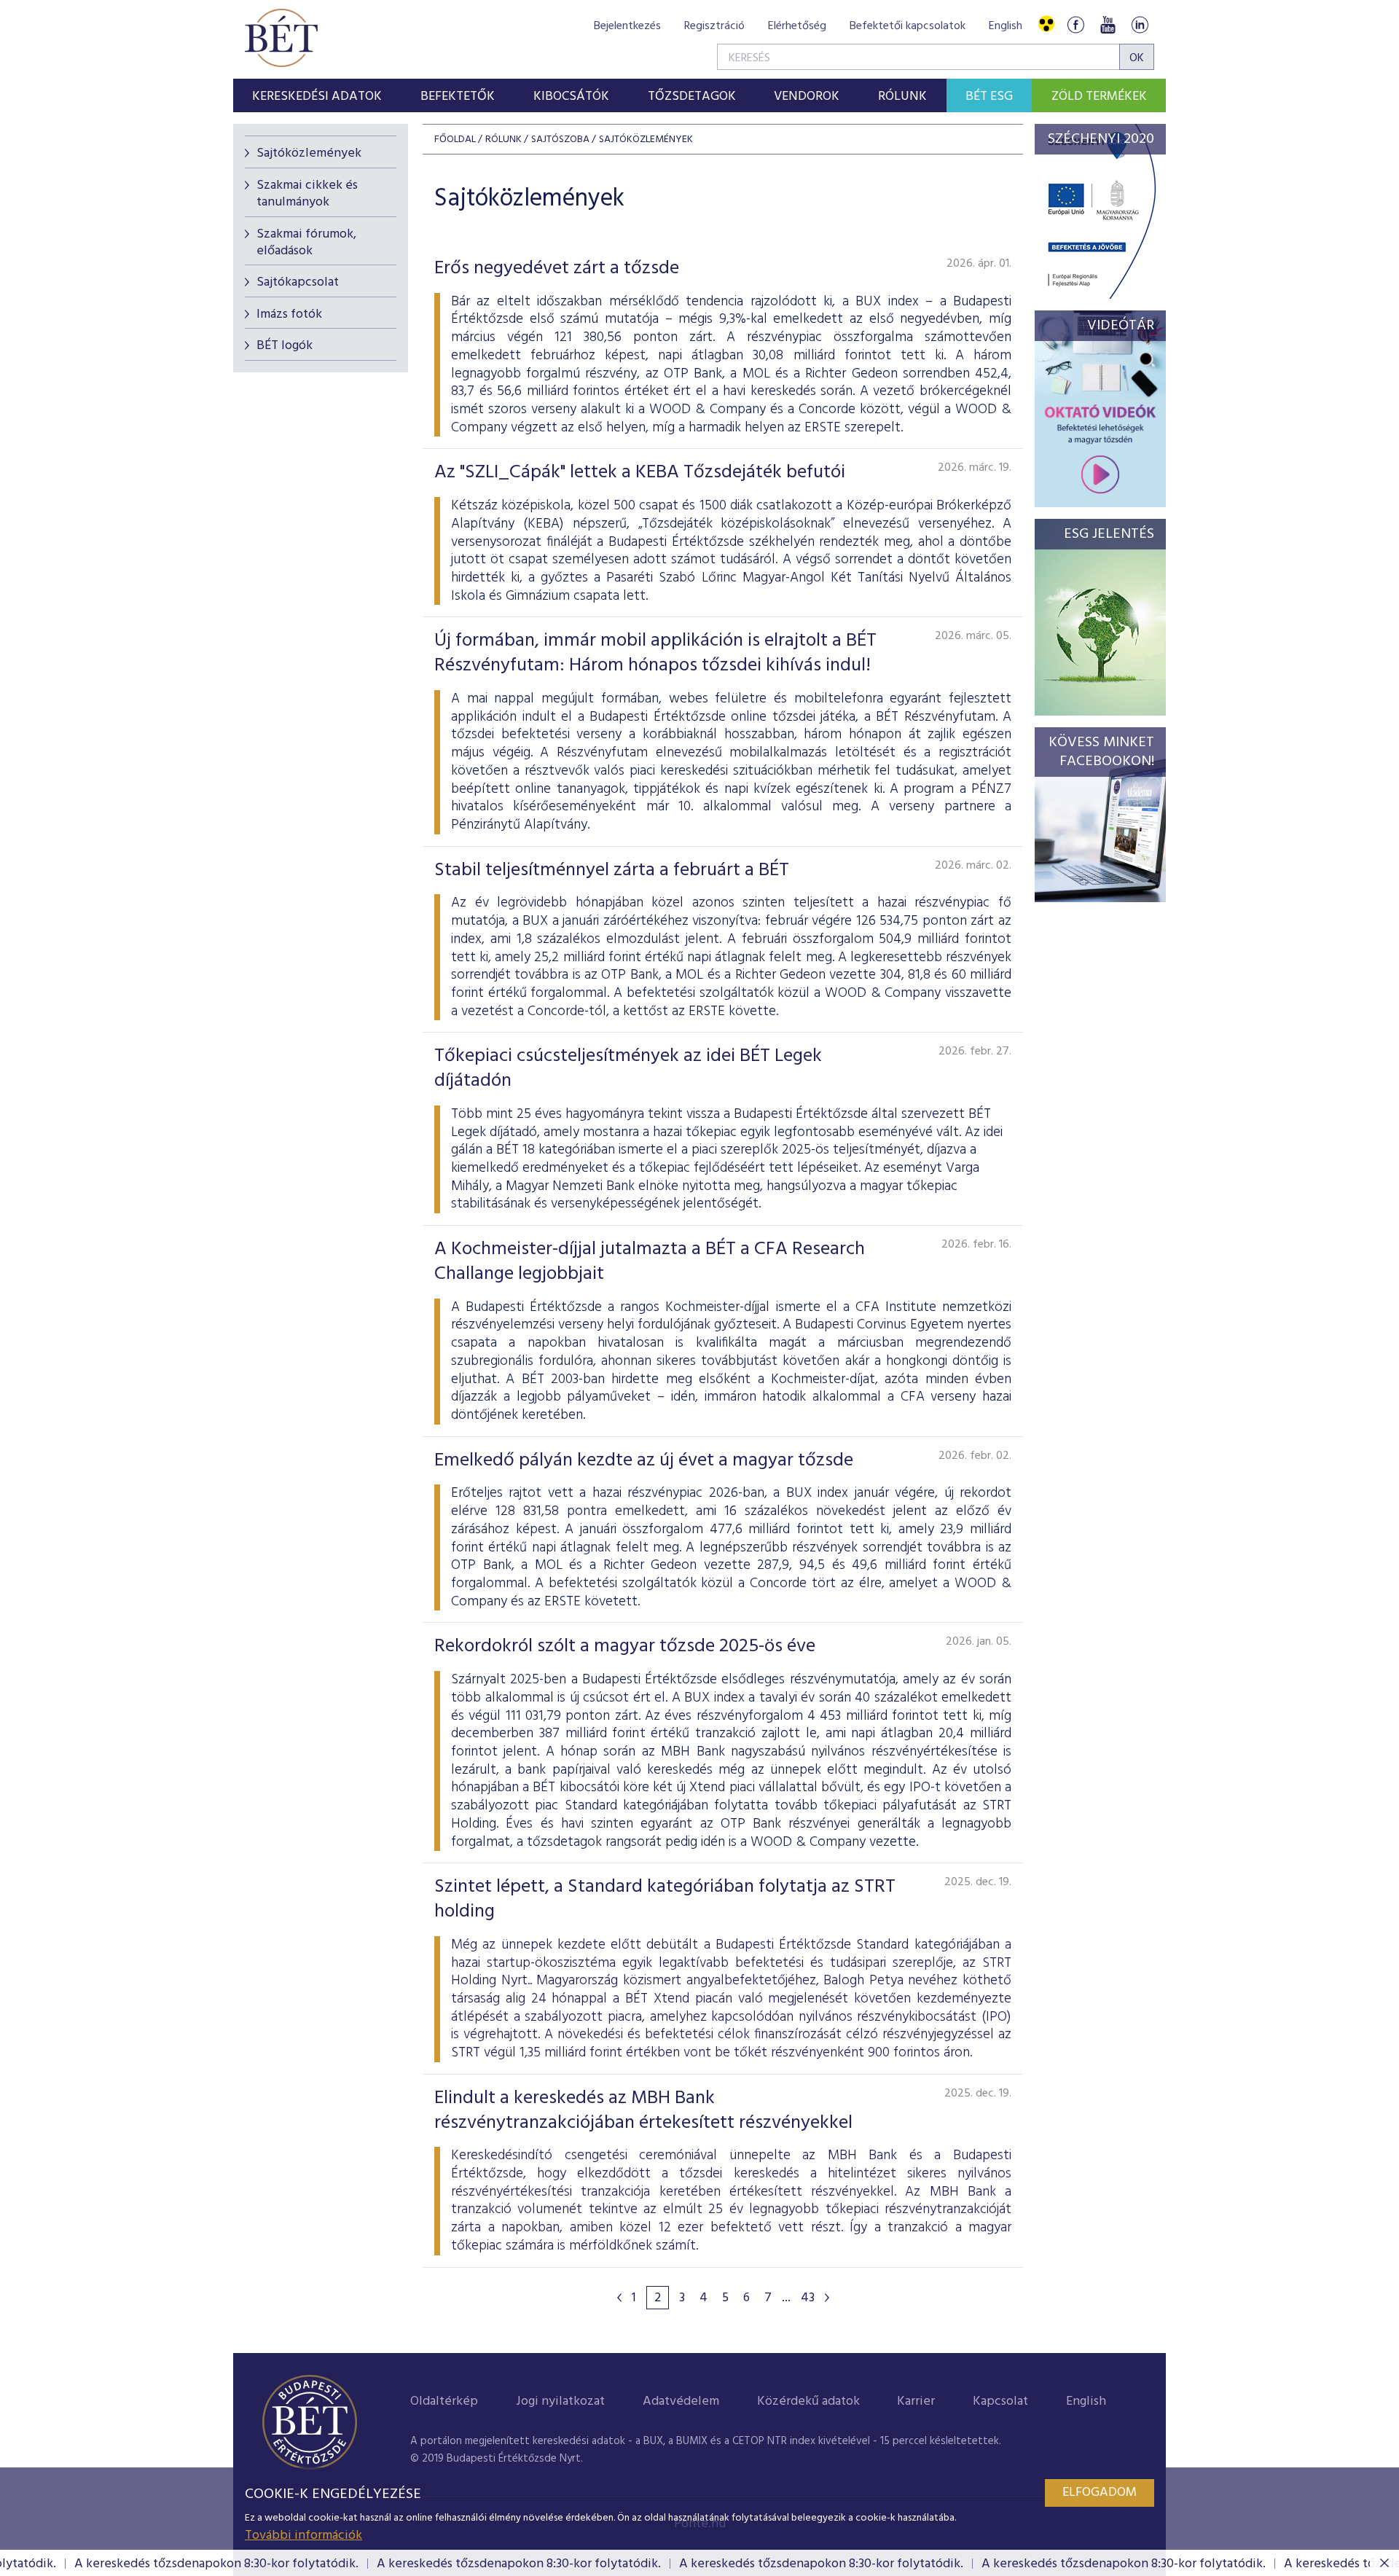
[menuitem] (317, 95)
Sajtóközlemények (309, 153)
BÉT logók (285, 346)
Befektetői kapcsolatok (908, 26)
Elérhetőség (797, 26)
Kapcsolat (1000, 2401)
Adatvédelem (681, 2401)
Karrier (916, 2401)
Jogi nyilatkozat (560, 2401)
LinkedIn (1140, 24)
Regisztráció (714, 26)
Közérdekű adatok (808, 2401)
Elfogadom (1100, 2493)
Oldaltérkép (444, 2401)
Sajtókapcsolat (298, 282)
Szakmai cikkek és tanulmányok (307, 194)
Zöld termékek (1099, 97)
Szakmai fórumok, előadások (306, 243)
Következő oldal (827, 2298)
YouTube (1108, 24)
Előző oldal (619, 2298)
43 (808, 2298)
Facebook (1075, 24)
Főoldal (455, 140)
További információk (303, 2536)
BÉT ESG (989, 97)
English (1006, 26)
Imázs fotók (289, 314)
